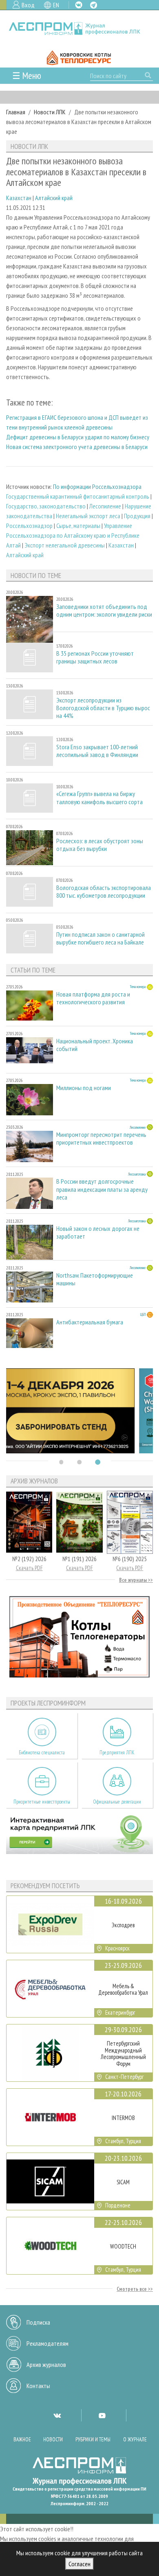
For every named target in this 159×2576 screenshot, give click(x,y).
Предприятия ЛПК (117, 1753)
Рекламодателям (47, 2343)
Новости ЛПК (50, 112)
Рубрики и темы (93, 2440)
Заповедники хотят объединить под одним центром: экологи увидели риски (104, 611)
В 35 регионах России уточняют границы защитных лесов (95, 657)
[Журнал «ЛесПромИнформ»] (79, 29)
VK (79, 5)
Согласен (79, 2564)
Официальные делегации (117, 1802)
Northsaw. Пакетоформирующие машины (95, 1279)
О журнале (135, 2440)
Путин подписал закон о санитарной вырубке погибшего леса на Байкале (100, 938)
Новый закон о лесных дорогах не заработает (98, 1232)
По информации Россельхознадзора (97, 486)
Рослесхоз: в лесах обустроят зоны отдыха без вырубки (100, 845)
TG (94, 5)
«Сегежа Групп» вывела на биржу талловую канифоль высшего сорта (99, 798)
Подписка (38, 2322)
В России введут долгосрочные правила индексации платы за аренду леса (102, 1189)
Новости (53, 2440)
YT (102, 2415)
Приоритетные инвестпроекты (42, 1802)
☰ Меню (27, 75)
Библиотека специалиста (42, 1753)
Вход (28, 5)
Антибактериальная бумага (90, 1322)
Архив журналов (46, 2364)
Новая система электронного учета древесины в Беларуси (77, 447)
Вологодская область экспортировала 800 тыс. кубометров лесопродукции (104, 892)
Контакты (38, 2386)
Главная (16, 112)
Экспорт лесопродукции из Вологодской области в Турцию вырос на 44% (103, 708)
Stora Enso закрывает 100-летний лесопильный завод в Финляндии (97, 751)
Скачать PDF (29, 1568)
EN (56, 5)
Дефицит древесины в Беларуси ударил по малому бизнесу (78, 437)
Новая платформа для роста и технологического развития (93, 998)
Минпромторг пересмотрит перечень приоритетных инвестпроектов (101, 1139)
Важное (22, 2440)
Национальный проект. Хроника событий (95, 1045)
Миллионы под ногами (84, 1088)
